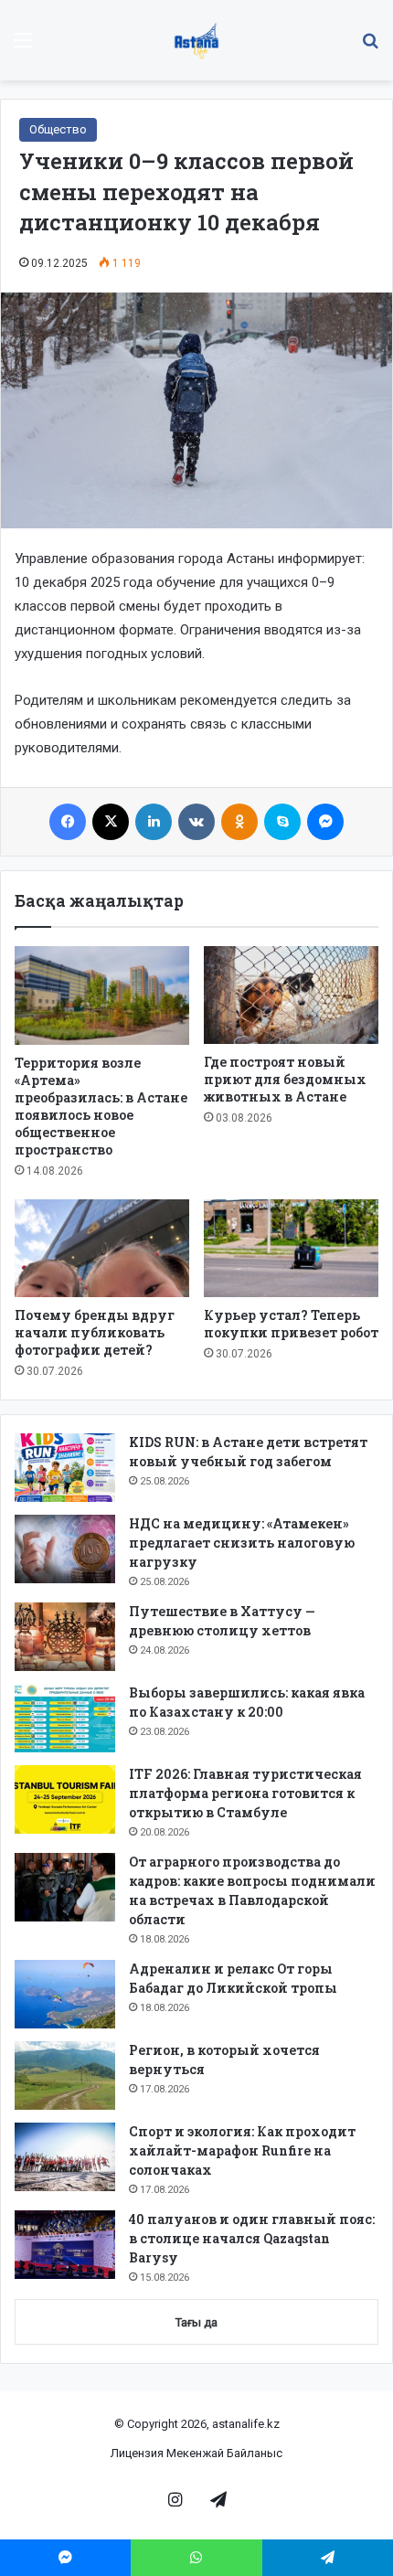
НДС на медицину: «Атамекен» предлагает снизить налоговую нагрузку (242, 1543)
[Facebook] (68, 822)
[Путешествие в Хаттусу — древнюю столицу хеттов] (65, 1637)
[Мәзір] (23, 47)
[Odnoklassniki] (239, 822)
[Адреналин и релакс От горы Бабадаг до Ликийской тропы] (65, 1994)
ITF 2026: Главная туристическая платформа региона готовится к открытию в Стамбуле (245, 1793)
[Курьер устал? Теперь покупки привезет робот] (291, 1249)
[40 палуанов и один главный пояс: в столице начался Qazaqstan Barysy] (65, 2245)
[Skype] (282, 822)
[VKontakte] (196, 822)
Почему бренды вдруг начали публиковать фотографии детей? (95, 1332)
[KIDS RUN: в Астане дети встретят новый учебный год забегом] (65, 1468)
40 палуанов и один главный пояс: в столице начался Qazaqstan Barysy (252, 2238)
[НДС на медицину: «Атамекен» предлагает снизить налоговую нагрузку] (65, 1549)
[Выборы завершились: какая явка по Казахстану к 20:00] (65, 1718)
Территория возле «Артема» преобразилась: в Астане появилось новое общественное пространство (101, 1106)
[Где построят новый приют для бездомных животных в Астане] (291, 995)
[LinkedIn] (154, 822)
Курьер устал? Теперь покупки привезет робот (291, 1324)
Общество (58, 129)
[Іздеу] (370, 47)
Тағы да (196, 2322)
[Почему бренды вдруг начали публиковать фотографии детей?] (102, 1249)
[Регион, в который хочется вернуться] (65, 2076)
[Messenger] (325, 822)
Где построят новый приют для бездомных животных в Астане (285, 1079)
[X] (111, 822)
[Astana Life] (196, 40)
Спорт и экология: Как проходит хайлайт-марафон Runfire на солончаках (242, 2150)
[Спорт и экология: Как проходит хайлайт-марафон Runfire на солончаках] (65, 2157)
